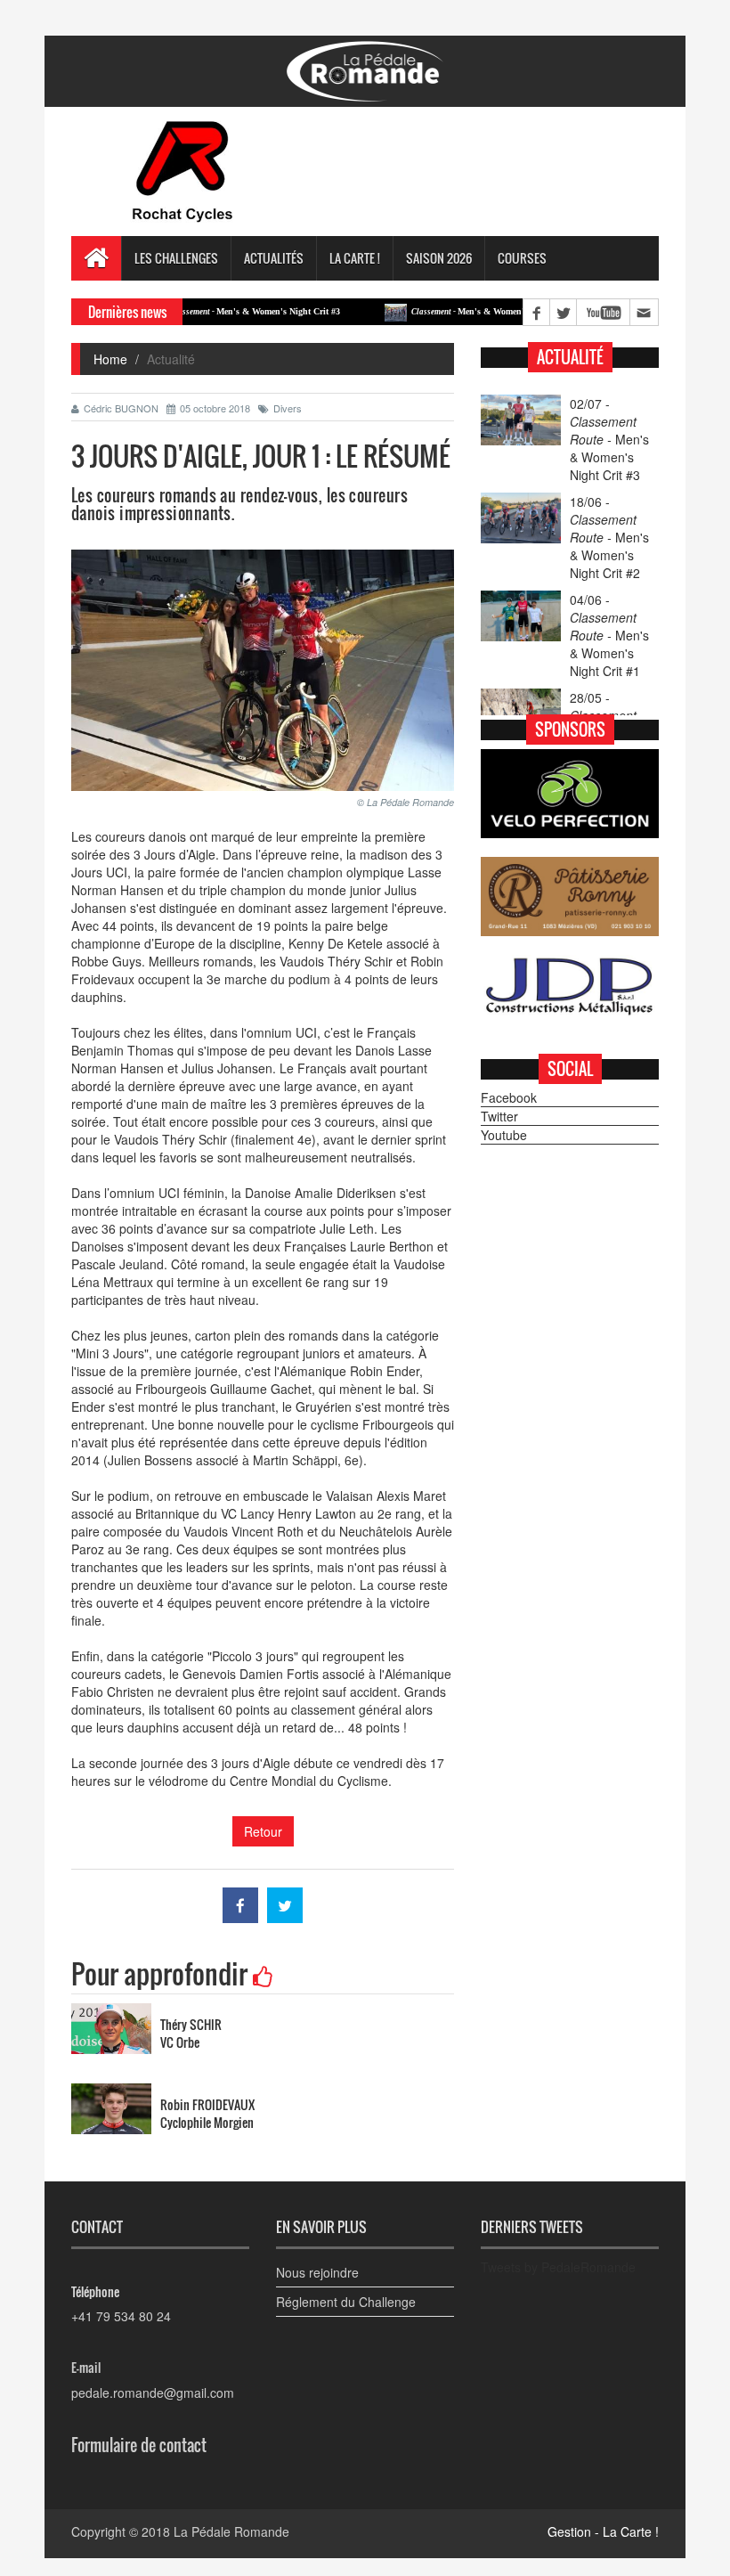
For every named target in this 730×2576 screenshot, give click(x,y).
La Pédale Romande (231, 2531)
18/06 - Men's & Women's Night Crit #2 (609, 537)
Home (110, 359)
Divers (288, 408)
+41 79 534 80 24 (121, 2316)
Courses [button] (522, 258)
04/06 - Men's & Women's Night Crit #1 (609, 635)
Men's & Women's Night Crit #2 (451, 311)
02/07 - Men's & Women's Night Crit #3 (609, 439)
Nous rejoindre (317, 2272)
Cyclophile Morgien (207, 2122)
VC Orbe (180, 2042)
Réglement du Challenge (346, 2302)
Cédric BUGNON (121, 408)
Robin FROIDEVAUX (207, 2104)
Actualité (570, 357)
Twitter (499, 1116)
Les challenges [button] (176, 258)
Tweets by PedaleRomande (558, 2267)
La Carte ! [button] (355, 258)
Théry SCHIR (191, 2024)
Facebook (509, 1097)
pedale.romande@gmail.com (153, 2393)
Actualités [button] (274, 258)
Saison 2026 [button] (439, 258)
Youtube (504, 1135)
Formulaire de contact (139, 2445)
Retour (263, 1831)
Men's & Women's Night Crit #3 (210, 311)
